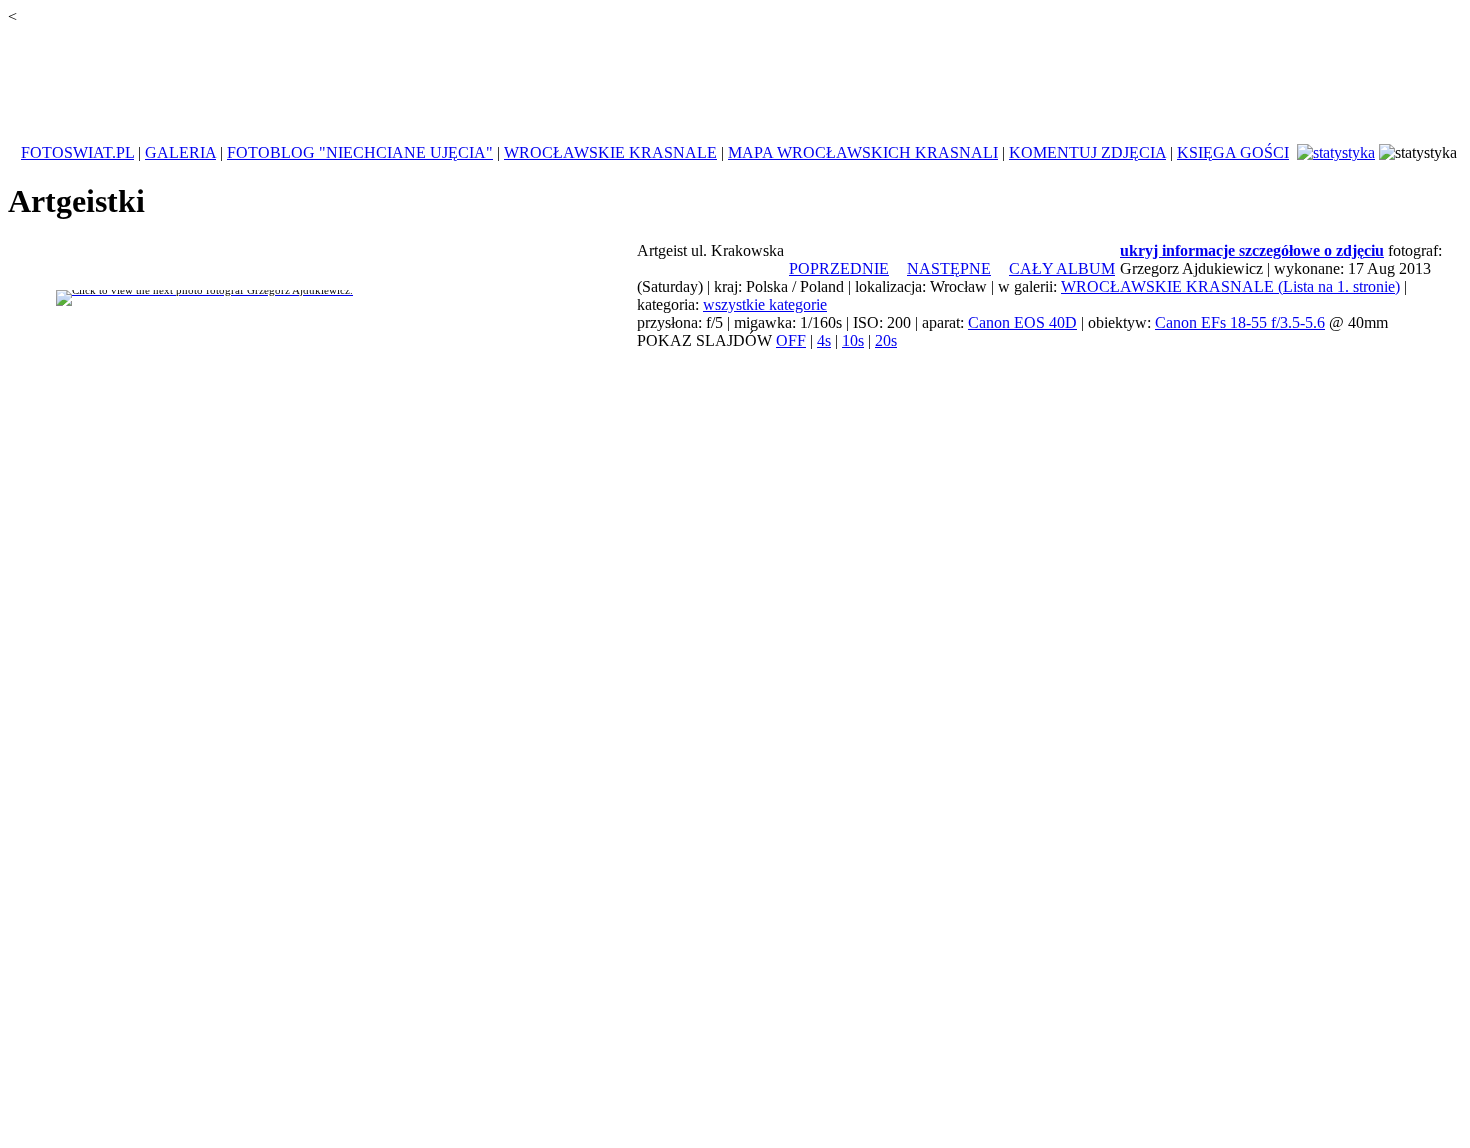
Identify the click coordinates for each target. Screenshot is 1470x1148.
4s (824, 340)
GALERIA (180, 152)
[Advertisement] (735, 74)
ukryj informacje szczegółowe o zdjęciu (1252, 250)
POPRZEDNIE (839, 268)
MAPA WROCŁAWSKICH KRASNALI (863, 152)
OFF (791, 340)
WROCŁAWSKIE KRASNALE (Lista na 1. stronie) (1230, 286)
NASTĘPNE (949, 268)
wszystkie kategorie (765, 304)
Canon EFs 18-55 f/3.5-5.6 (1240, 322)
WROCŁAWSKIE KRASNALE (610, 152)
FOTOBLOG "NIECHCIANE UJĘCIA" (360, 152)
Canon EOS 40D (1022, 322)
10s (853, 340)
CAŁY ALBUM (1062, 268)
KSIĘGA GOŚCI (1233, 152)
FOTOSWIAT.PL (77, 152)
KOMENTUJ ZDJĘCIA (1087, 152)
